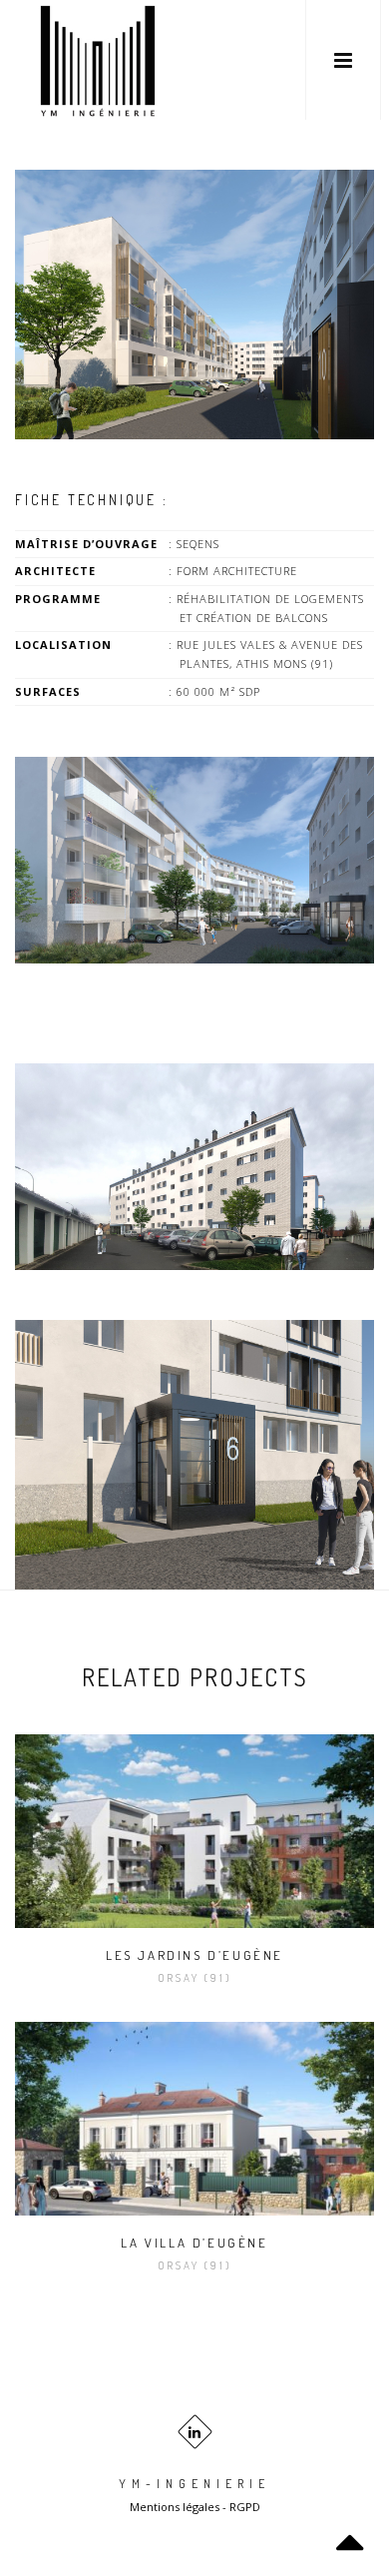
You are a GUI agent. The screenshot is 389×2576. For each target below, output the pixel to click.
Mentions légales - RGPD (195, 2507)
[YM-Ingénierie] (98, 60)
